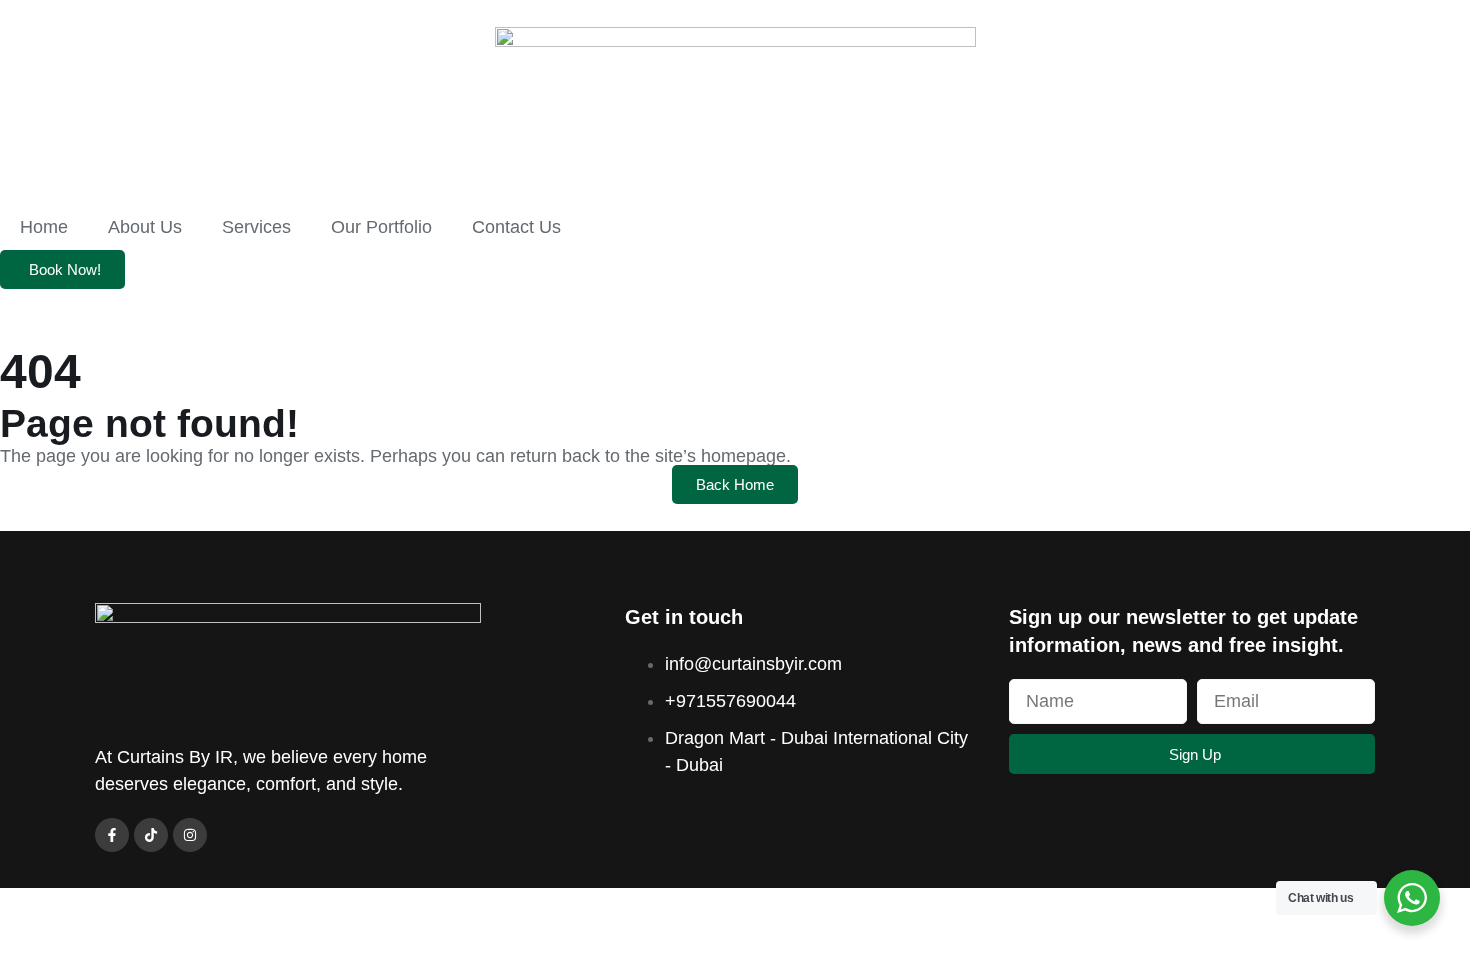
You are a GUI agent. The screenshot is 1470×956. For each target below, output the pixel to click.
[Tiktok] (151, 835)
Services (256, 227)
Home (44, 227)
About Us (145, 227)
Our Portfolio (381, 227)
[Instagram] (190, 835)
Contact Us (516, 227)
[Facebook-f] (112, 835)
